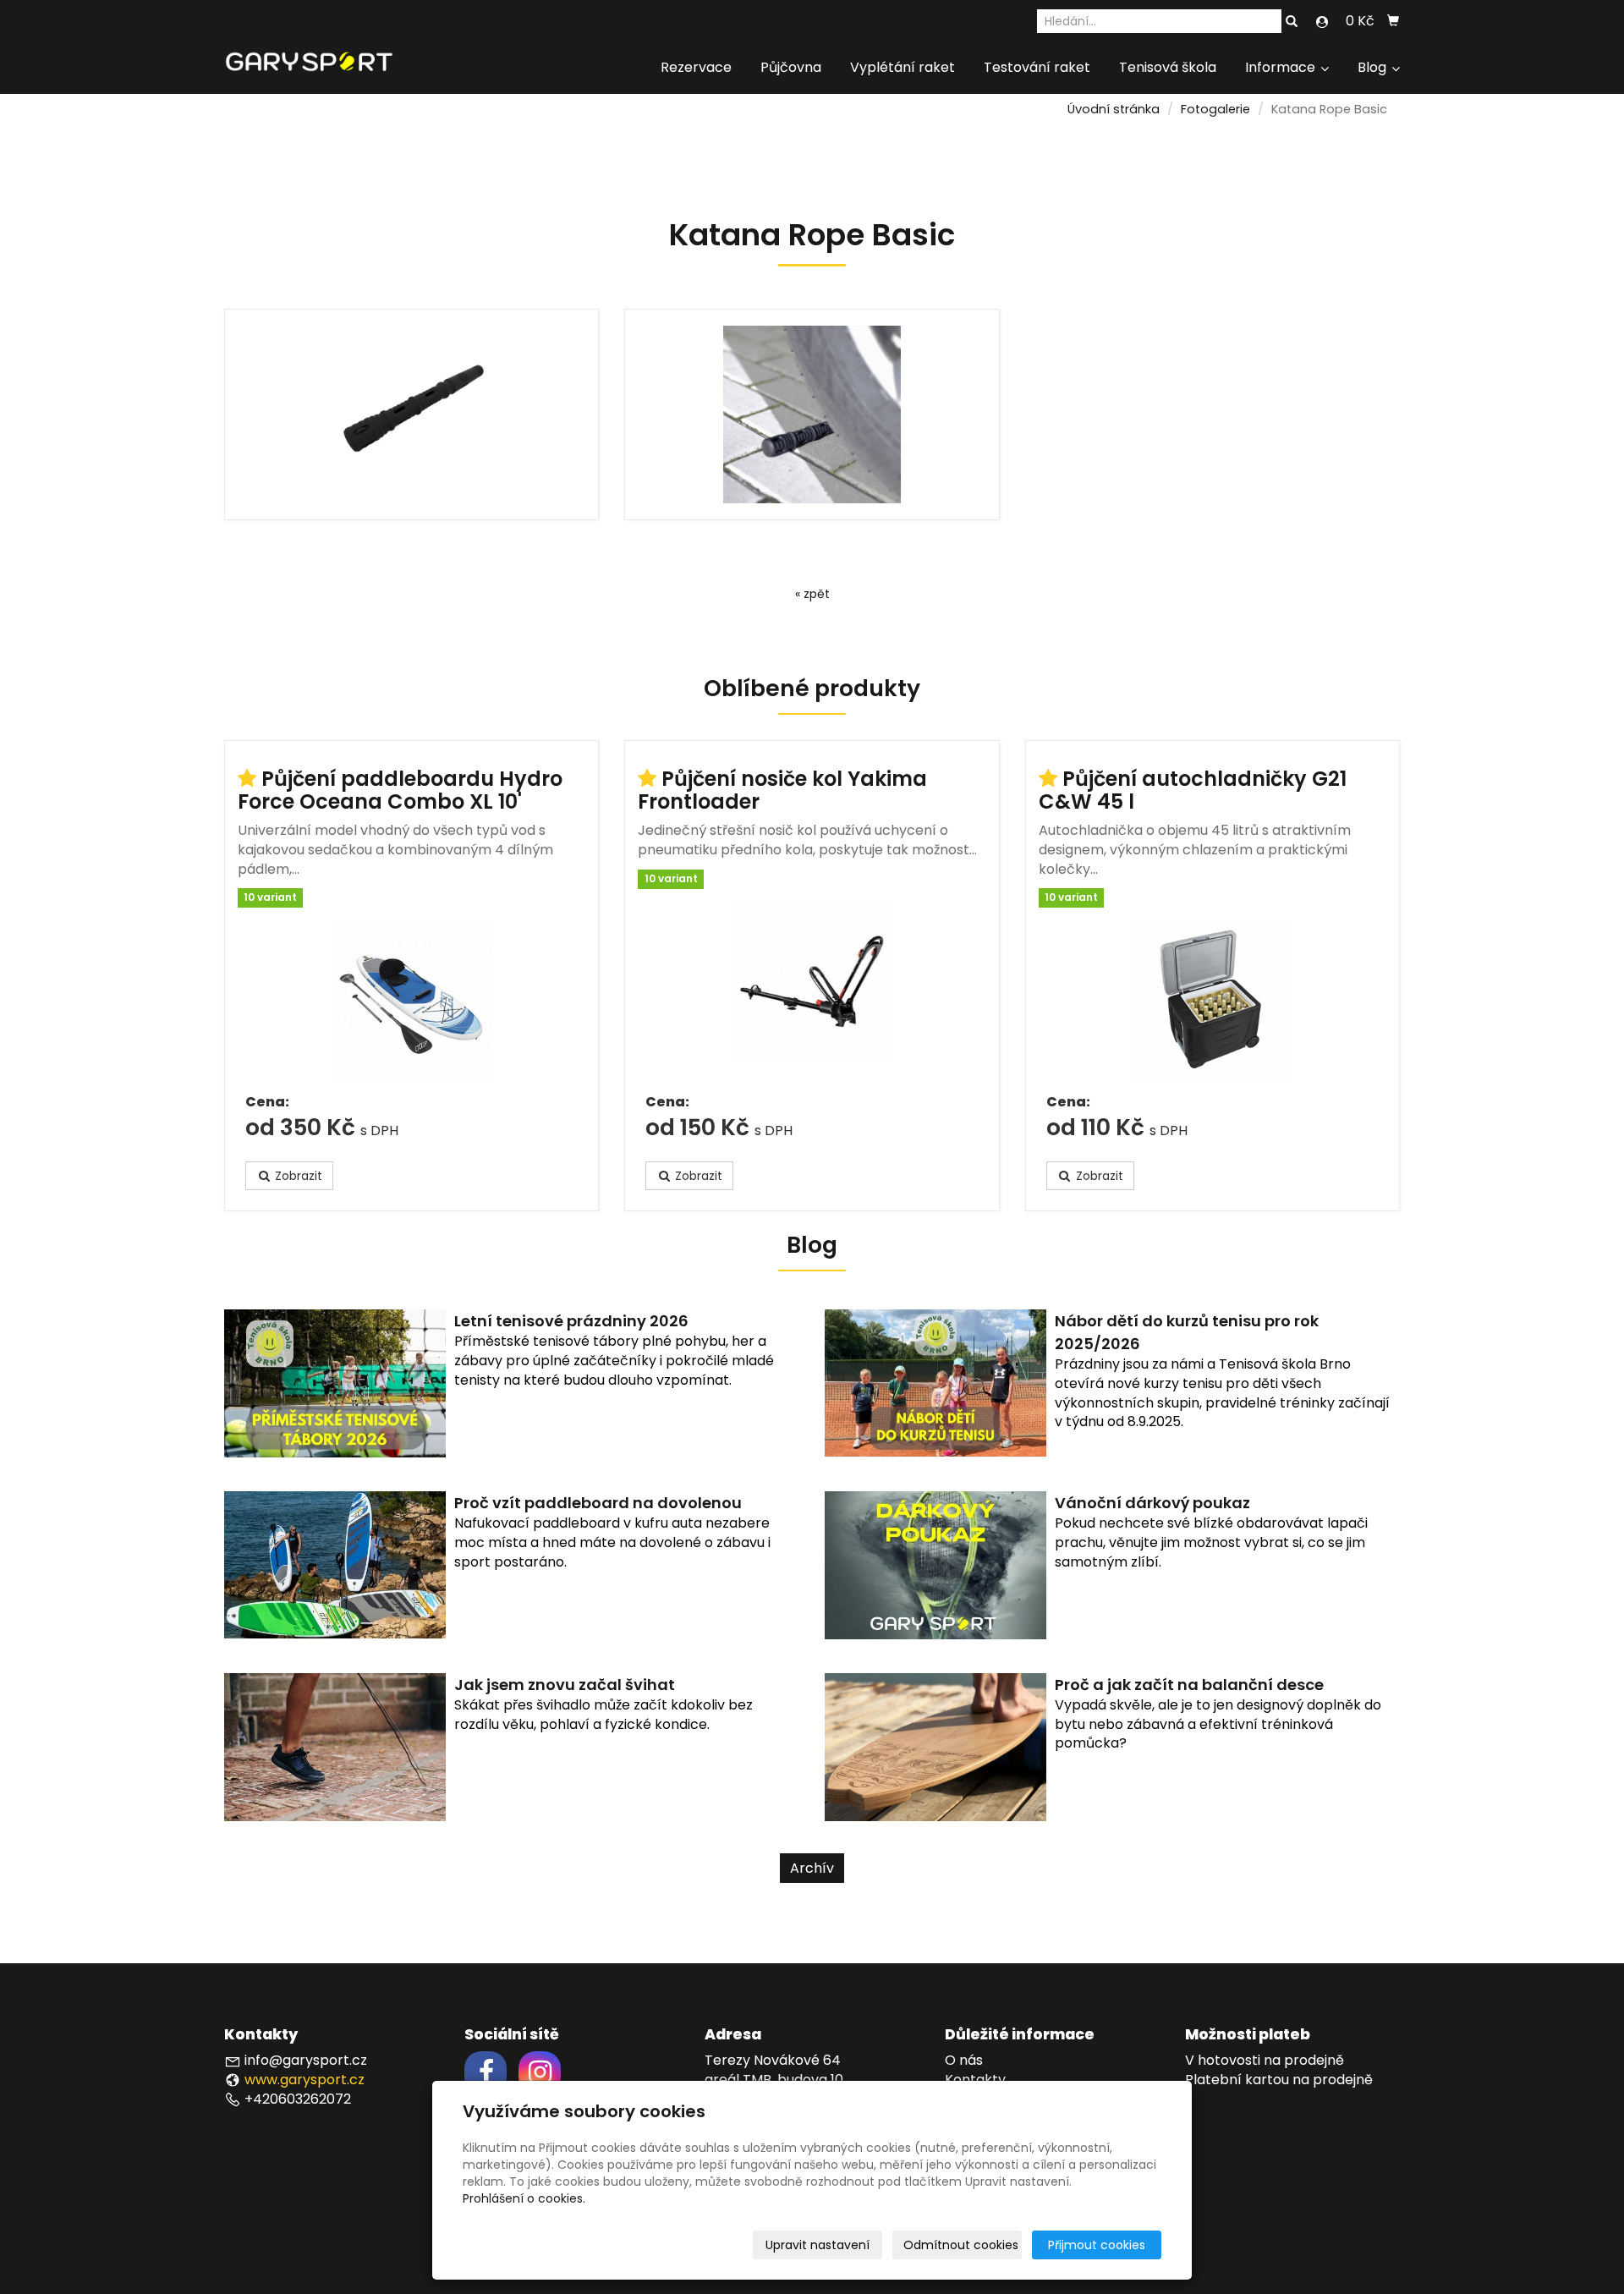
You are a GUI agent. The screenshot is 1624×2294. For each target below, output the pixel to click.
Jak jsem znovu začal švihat (565, 1685)
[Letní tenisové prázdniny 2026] (335, 1383)
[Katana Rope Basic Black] (411, 414)
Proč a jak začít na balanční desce (1189, 1685)
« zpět (812, 594)
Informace (1282, 67)
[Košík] (1393, 21)
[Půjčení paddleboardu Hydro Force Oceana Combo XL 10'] (411, 1001)
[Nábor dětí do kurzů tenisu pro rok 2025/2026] (935, 1383)
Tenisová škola (1168, 67)
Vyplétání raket (903, 67)
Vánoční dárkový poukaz (1152, 1503)
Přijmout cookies (1097, 2245)
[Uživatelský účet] (1322, 22)
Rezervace (696, 67)
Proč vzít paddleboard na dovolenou (598, 1503)
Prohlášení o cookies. (524, 2198)
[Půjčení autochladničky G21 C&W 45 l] (1213, 1001)
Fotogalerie (1215, 109)
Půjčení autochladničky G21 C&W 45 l (1193, 790)
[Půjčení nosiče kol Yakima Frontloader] (812, 991)
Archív (812, 1868)
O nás (964, 2060)
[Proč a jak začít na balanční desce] (935, 1746)
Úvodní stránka (1114, 109)
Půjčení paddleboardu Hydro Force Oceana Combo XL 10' (400, 790)
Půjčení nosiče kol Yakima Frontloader (782, 790)
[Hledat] (1292, 22)
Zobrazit (297, 1176)
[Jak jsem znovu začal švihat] (335, 1746)
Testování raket (1037, 67)
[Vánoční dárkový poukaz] (935, 1564)
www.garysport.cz (304, 2080)
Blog (1374, 67)
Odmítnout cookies (961, 2245)
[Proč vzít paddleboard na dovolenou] (335, 1564)
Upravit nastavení (817, 2245)
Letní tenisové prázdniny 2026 (571, 1321)
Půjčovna (791, 67)
